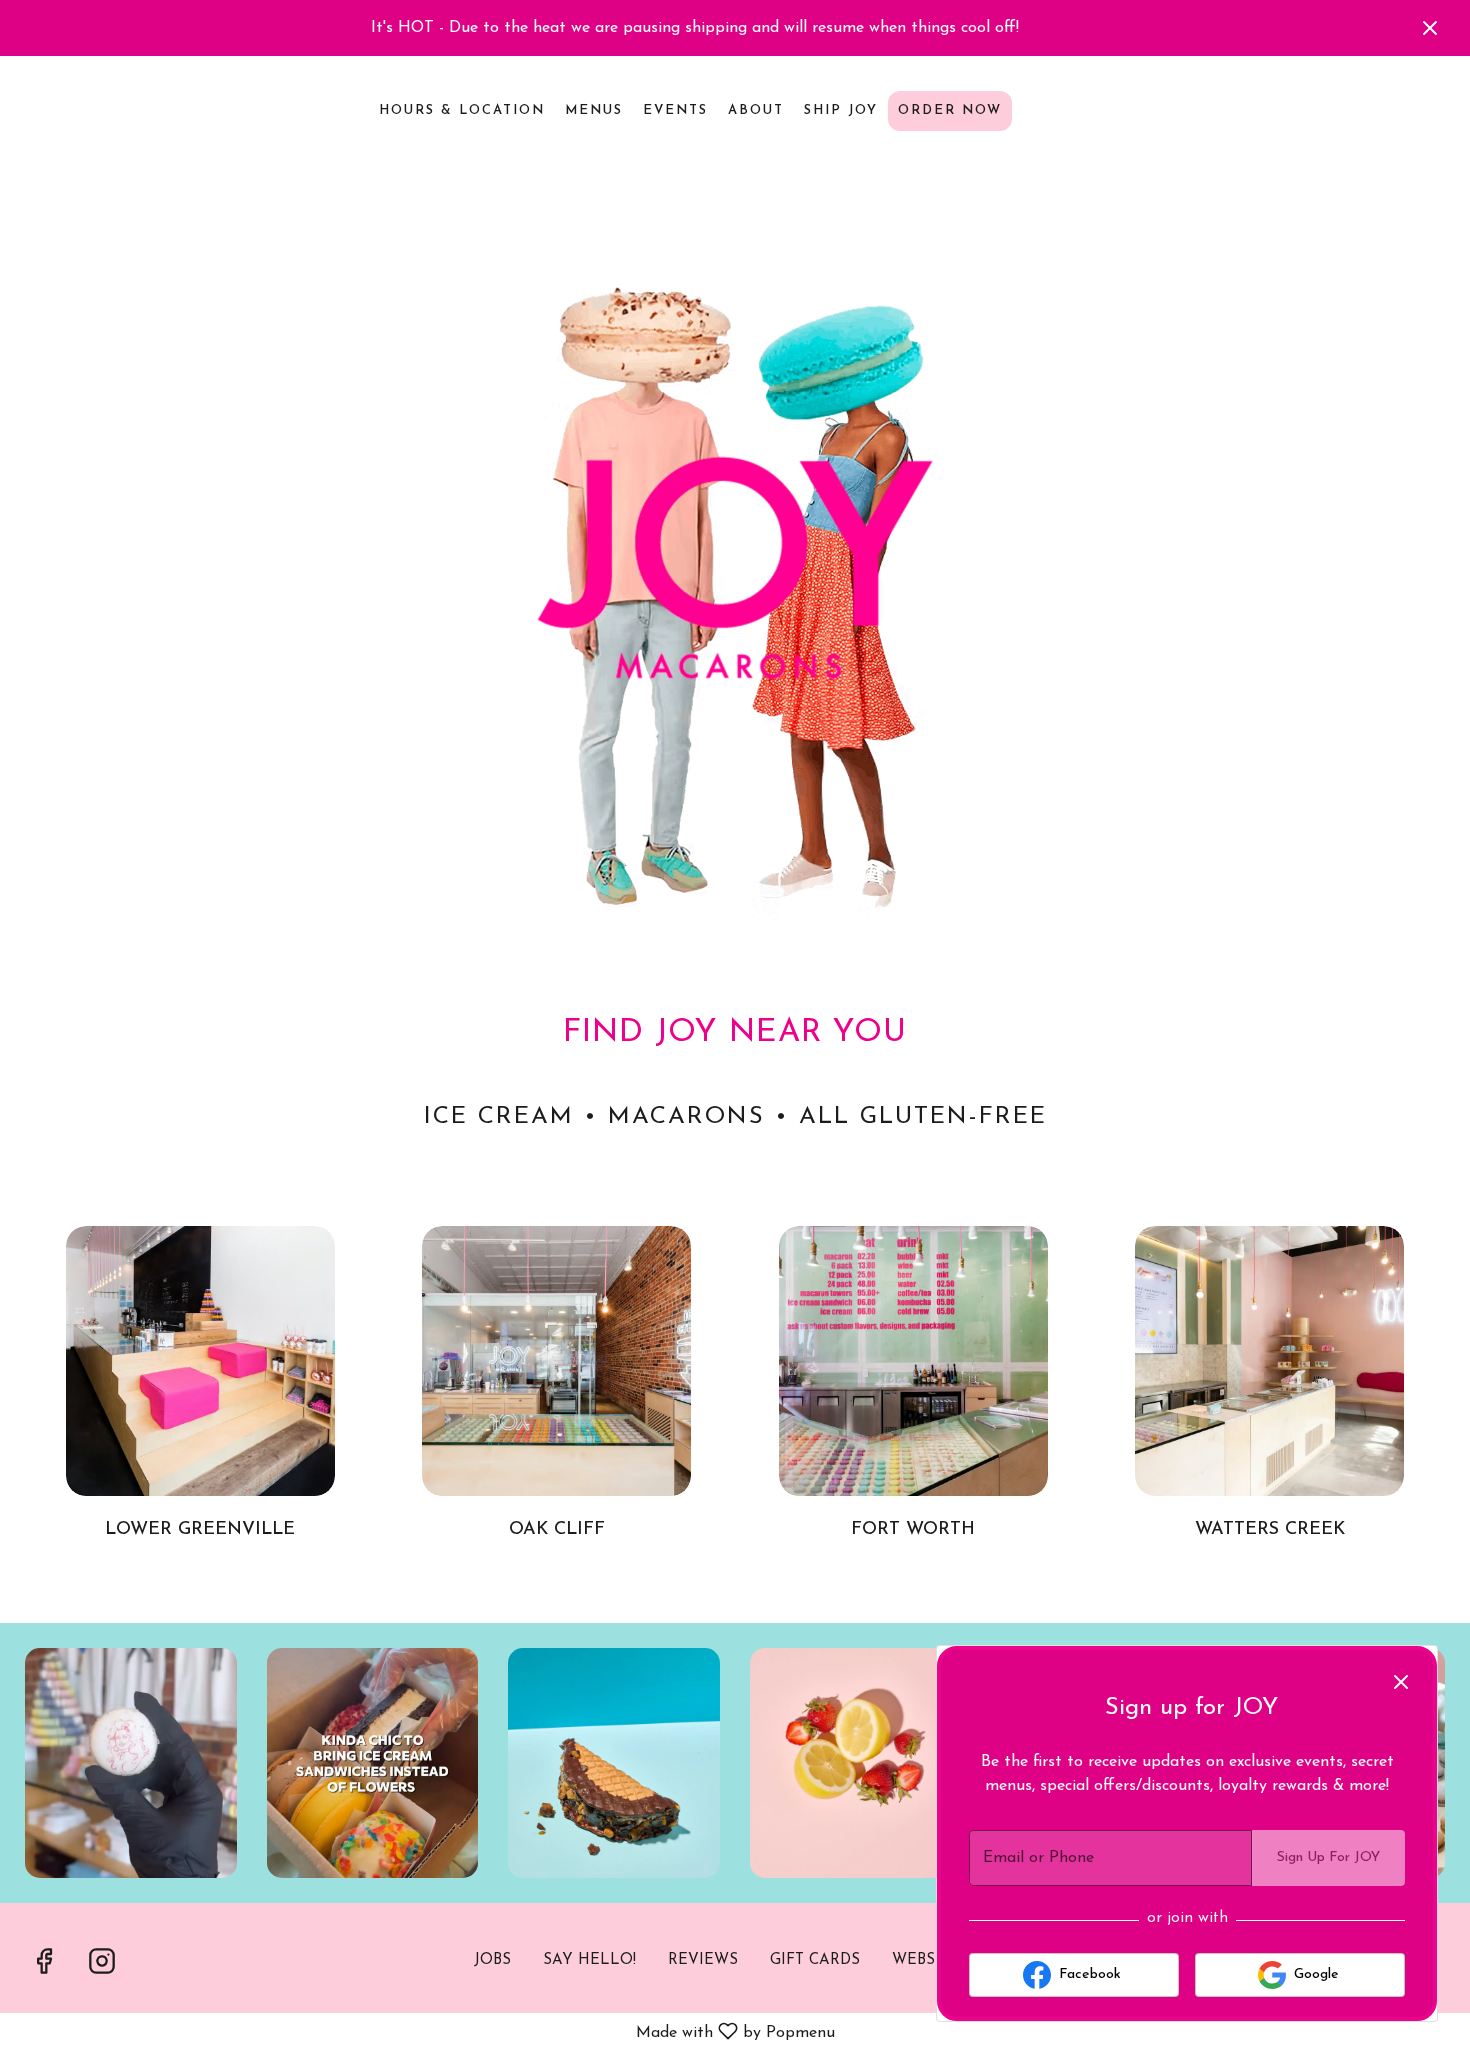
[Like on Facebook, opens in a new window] (44, 1968)
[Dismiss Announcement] (1430, 28)
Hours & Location (462, 110)
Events (675, 110)
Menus (594, 110)
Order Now (950, 110)
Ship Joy (841, 110)
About (756, 110)
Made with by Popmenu (420, 2035)
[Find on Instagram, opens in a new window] (102, 1968)
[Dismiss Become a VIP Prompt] (1401, 1682)
